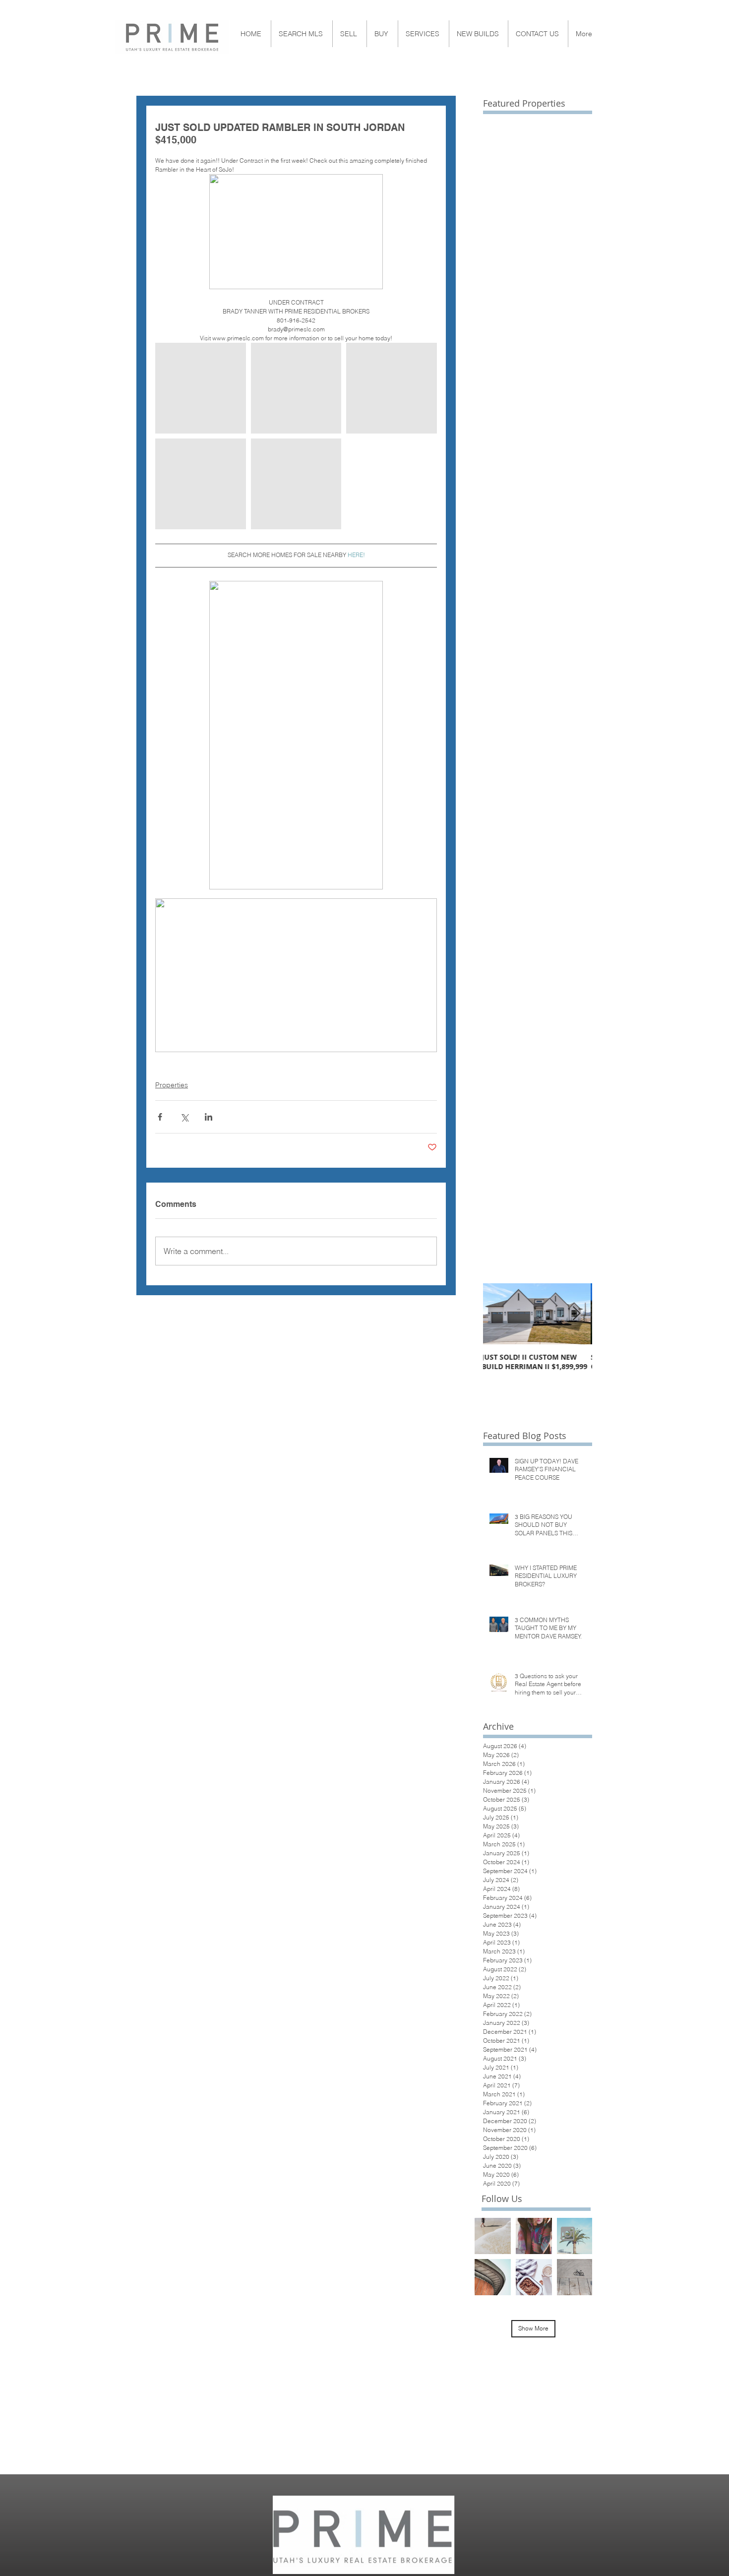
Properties (172, 1085)
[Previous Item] (499, 1314)
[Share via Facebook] (160, 1117)
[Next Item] (576, 1314)
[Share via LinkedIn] (209, 1117)
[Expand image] (201, 388)
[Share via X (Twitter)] (184, 1117)
